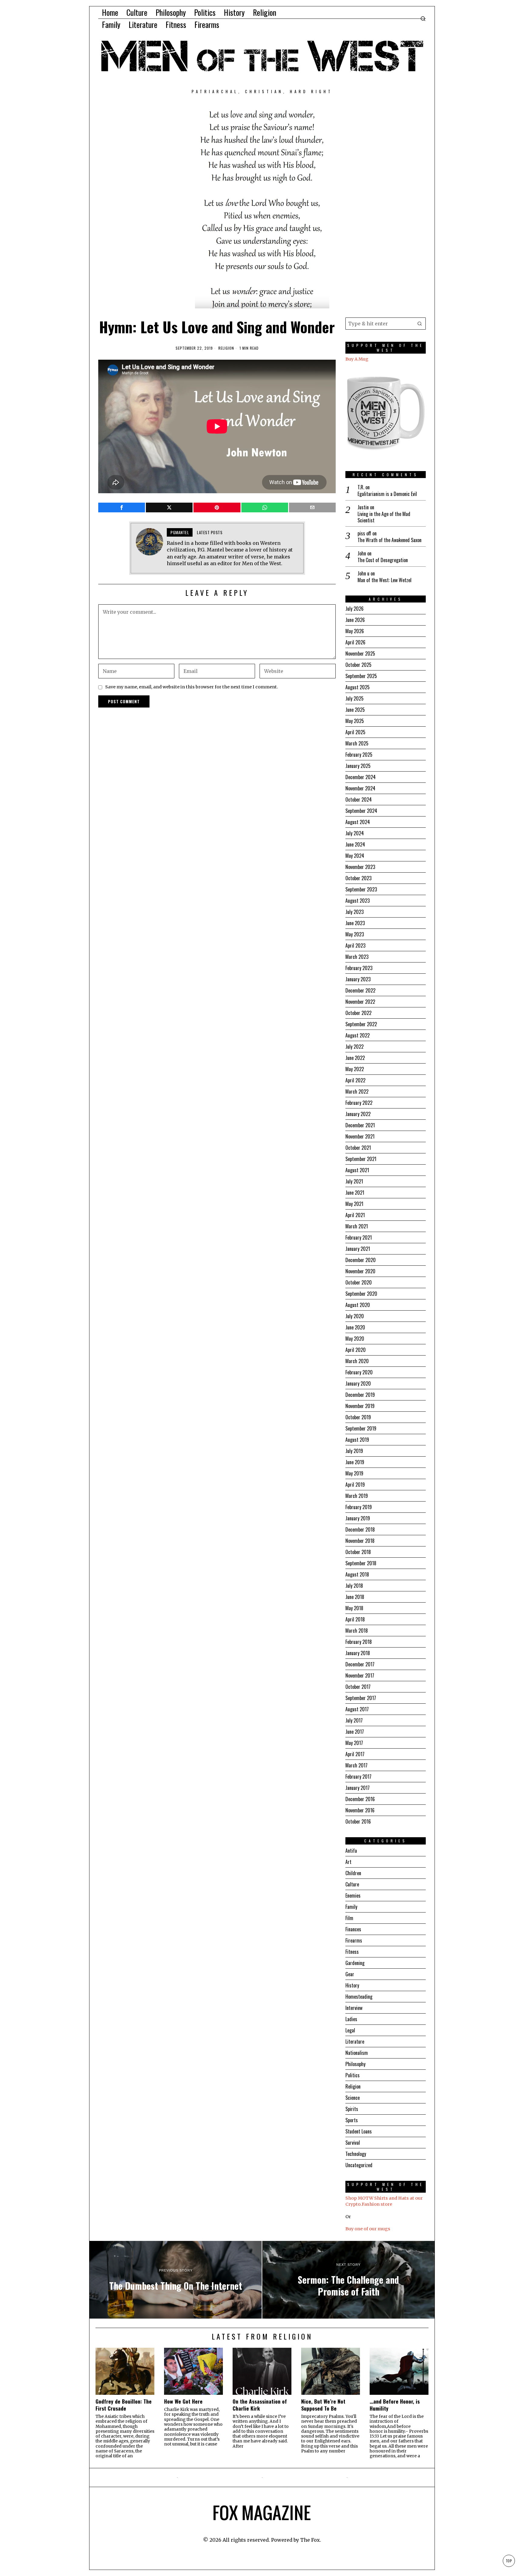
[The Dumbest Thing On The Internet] (176, 2280)
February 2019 (359, 1507)
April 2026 (355, 642)
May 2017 (354, 1743)
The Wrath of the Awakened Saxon (390, 540)
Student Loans (359, 2131)
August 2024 (358, 822)
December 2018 (360, 1529)
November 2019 (360, 1406)
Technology (356, 2154)
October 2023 (358, 878)
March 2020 (357, 1361)
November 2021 (360, 1136)
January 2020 (358, 1383)
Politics (353, 2075)
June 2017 (355, 1732)
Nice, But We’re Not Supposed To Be (323, 2405)
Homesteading (359, 1997)
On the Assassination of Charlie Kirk (260, 2405)
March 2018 (357, 1631)
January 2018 (358, 1653)
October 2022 (358, 1013)
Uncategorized (359, 2165)
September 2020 (361, 1294)
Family (351, 1907)
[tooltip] (122, 507)
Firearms (354, 1940)
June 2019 (355, 1462)
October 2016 (358, 1821)
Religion (226, 348)
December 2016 (360, 1799)
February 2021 (359, 1237)
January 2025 (358, 766)
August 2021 (357, 1170)
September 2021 (361, 1159)
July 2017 (354, 1720)
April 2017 (355, 1754)
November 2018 (360, 1541)
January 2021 (358, 1249)
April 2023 (355, 945)
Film (349, 1918)
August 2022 (358, 1035)
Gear (350, 1974)
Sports (352, 2120)
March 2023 (357, 957)
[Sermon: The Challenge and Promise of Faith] (348, 2280)
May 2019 (354, 1473)
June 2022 (355, 1058)
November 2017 (360, 1675)
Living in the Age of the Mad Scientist (384, 517)
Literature (355, 2041)
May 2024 (355, 856)
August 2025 (358, 687)
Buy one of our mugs (368, 2229)
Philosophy (355, 2064)
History (352, 1985)
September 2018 (361, 1563)
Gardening (355, 1963)
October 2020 (359, 1282)
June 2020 (355, 1327)
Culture (352, 1884)
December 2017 (360, 1664)
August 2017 (357, 1709)
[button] (420, 324)
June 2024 (355, 844)
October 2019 (358, 1417)
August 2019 (357, 1440)
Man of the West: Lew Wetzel (385, 580)
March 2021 (357, 1226)
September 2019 (361, 1428)
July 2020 (355, 1316)
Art (348, 1862)
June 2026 (355, 620)
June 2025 (355, 710)
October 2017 (358, 1687)
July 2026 (354, 609)
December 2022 (360, 990)
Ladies (351, 2019)
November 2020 (360, 1271)
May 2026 (355, 631)
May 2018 (354, 1608)
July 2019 (354, 1451)
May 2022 (355, 1069)
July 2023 (354, 912)
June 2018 (355, 1597)
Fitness (352, 1952)
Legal (350, 2030)
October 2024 (359, 799)
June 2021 (355, 1193)
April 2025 (355, 732)
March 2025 (357, 743)
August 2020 (358, 1305)
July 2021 (354, 1181)
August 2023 (358, 901)
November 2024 (360, 788)
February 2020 (359, 1372)
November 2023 (360, 867)
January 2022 (358, 1114)
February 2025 (359, 755)
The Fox (310, 2540)
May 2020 (355, 1339)
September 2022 (361, 1024)
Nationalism (357, 2053)
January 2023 (358, 979)
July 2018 (354, 1586)
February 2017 (358, 1777)
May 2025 (355, 721)
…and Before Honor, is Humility (395, 2405)
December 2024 (361, 777)
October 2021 (358, 1148)
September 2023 (361, 889)
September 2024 (361, 811)
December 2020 (361, 1260)
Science (353, 2098)
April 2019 (355, 1485)
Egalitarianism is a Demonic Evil (387, 494)
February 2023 (359, 968)
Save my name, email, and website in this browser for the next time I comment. (192, 687)
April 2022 (355, 1080)
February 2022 (359, 1103)
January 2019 (358, 1518)
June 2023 (355, 923)
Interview (354, 2008)
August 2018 (357, 1574)
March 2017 (356, 1765)
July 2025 (354, 698)
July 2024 (355, 833)
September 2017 (361, 1698)
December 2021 (360, 1125)
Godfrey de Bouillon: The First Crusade (124, 2405)
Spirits (352, 2109)
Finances (353, 1929)
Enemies (353, 1896)
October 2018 (358, 1552)
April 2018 (355, 1619)
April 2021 (355, 1215)
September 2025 (361, 676)
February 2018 (359, 1642)
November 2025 (360, 653)
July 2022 (354, 1047)
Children (353, 1873)
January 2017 (358, 1788)
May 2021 (354, 1204)
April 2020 (356, 1350)
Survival (353, 2143)
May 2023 (355, 934)
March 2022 (357, 1091)
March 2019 (357, 1496)
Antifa (351, 1851)
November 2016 (360, 1810)
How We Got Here (183, 2401)
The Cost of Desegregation (383, 560)
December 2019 (360, 1395)
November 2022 (360, 1002)
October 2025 (358, 665)
